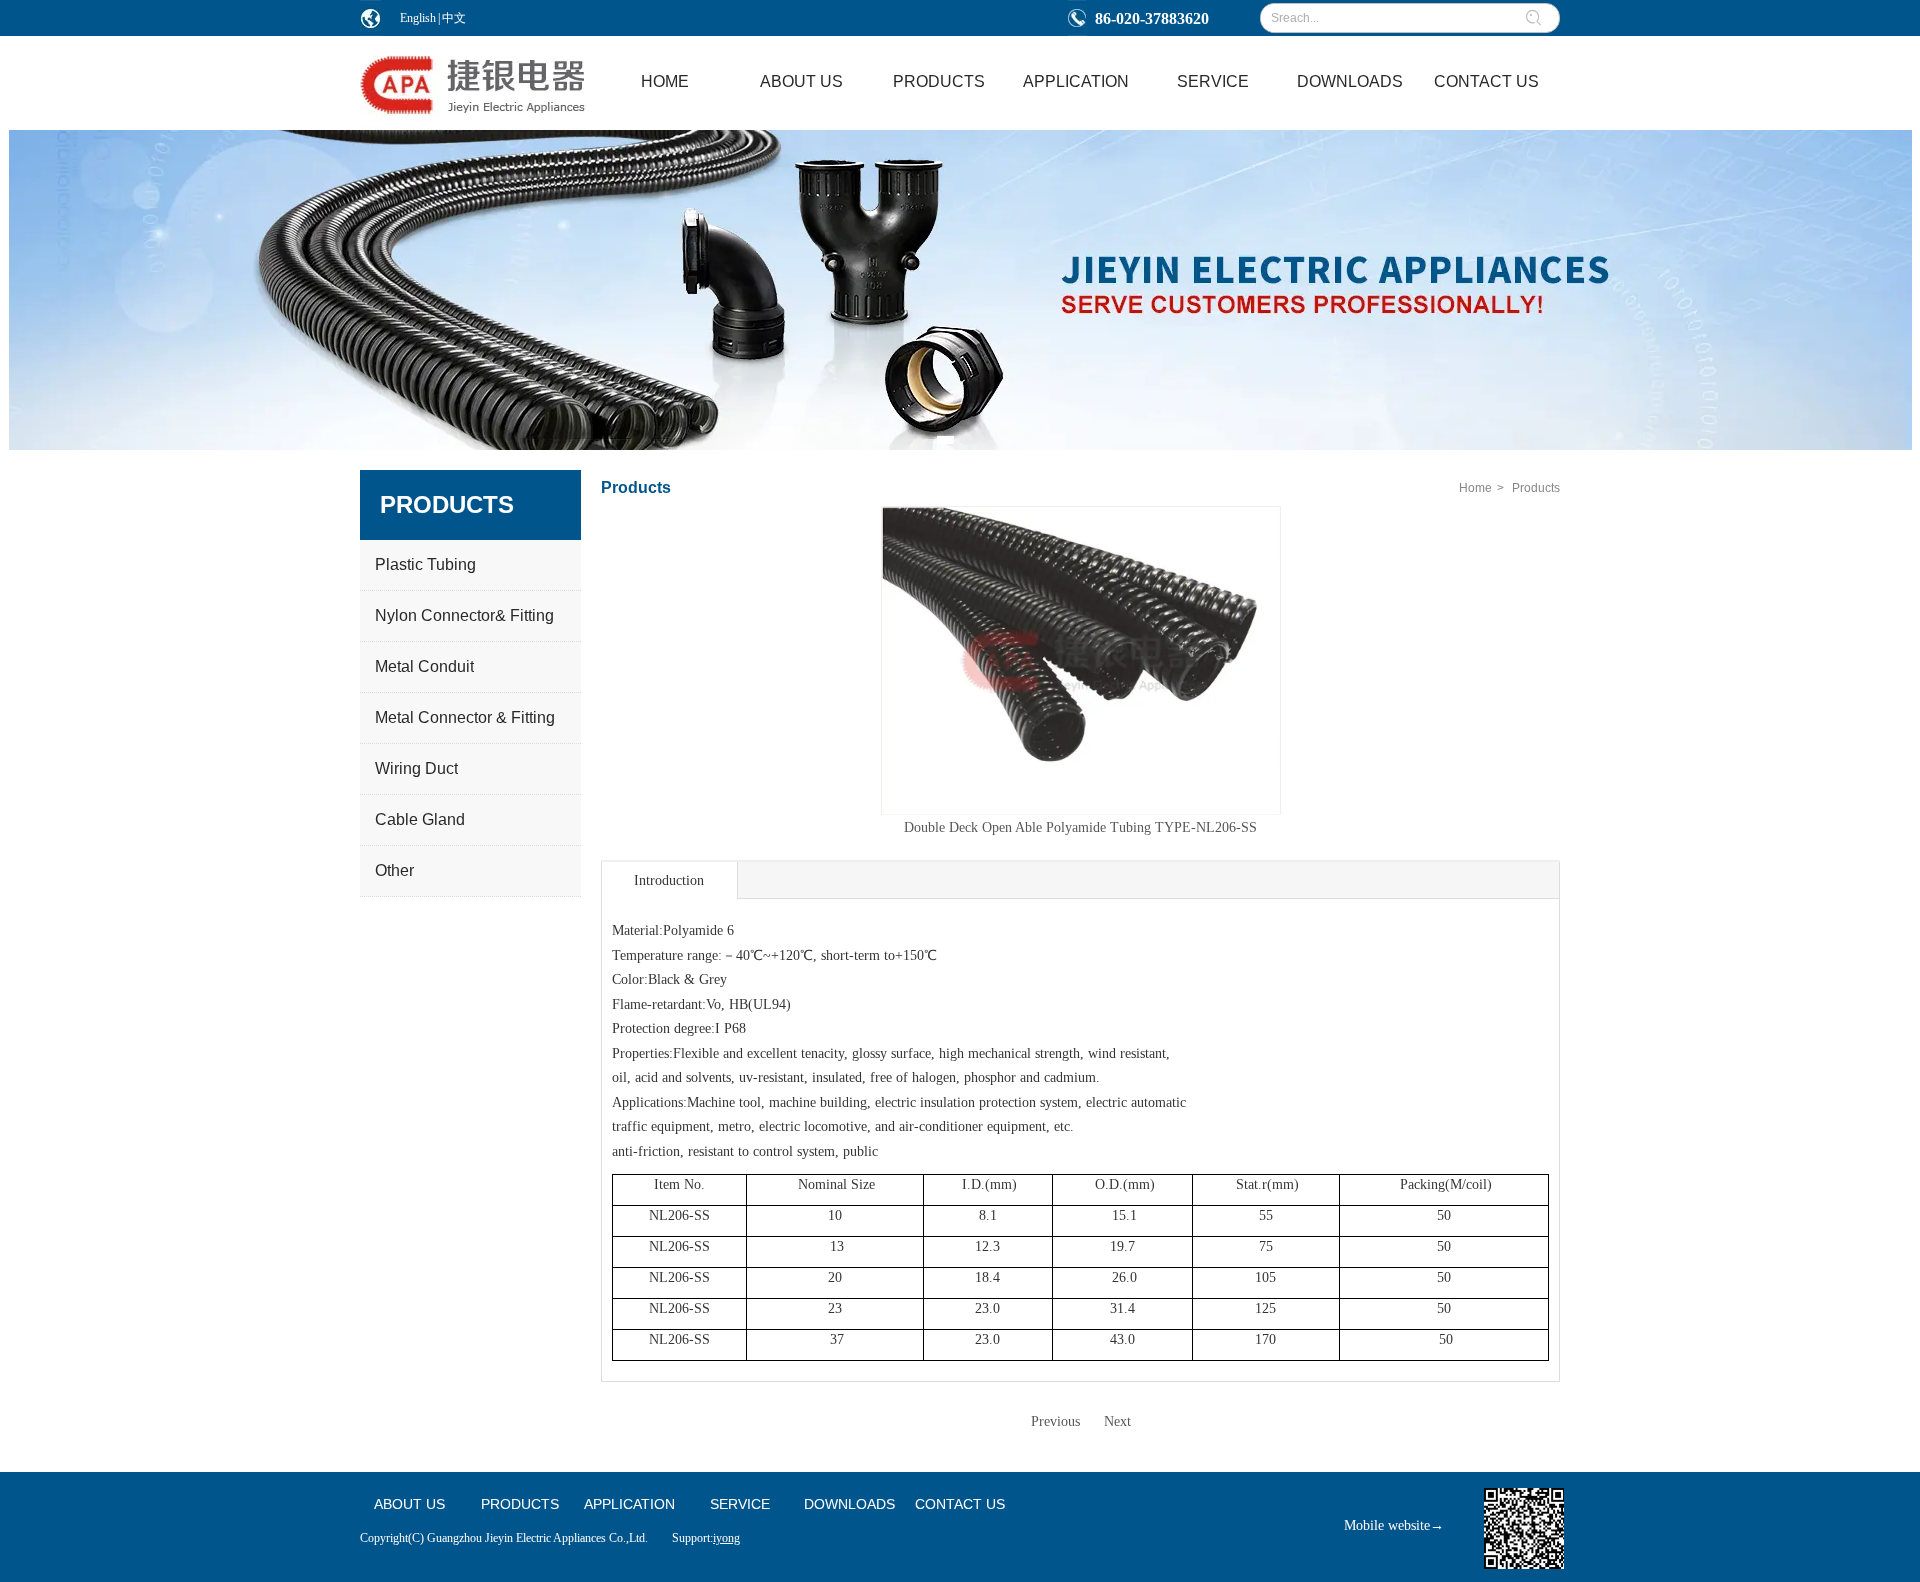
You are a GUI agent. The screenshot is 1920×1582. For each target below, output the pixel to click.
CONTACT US (960, 1504)
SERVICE (740, 1504)
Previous (1055, 1421)
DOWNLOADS (849, 1504)
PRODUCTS (520, 1504)
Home (1475, 488)
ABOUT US (409, 1504)
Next (1117, 1421)
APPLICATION (629, 1504)
